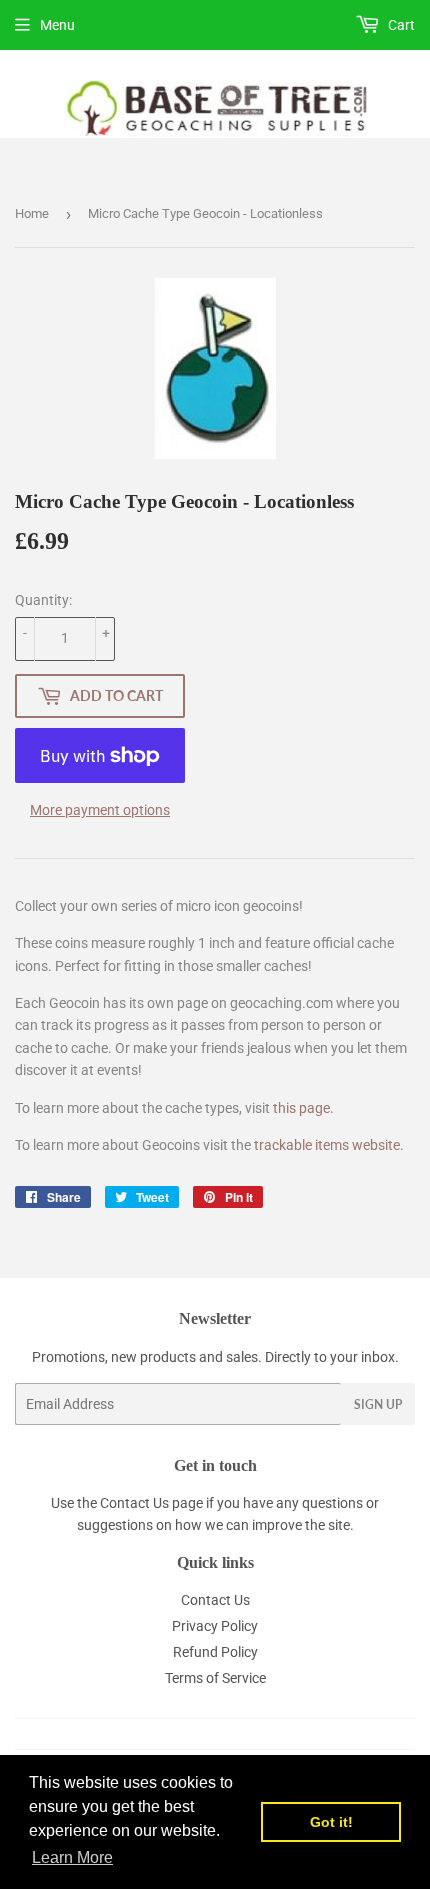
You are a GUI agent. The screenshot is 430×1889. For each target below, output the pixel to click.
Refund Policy (215, 1652)
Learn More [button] (72, 1857)
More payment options (100, 810)
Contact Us (134, 1503)
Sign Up (378, 1404)
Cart (400, 25)
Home (32, 213)
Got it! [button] (331, 1822)
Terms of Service (215, 1678)
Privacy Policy (215, 1626)
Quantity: (43, 600)
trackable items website (327, 1145)
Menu (57, 25)
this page (301, 1108)
